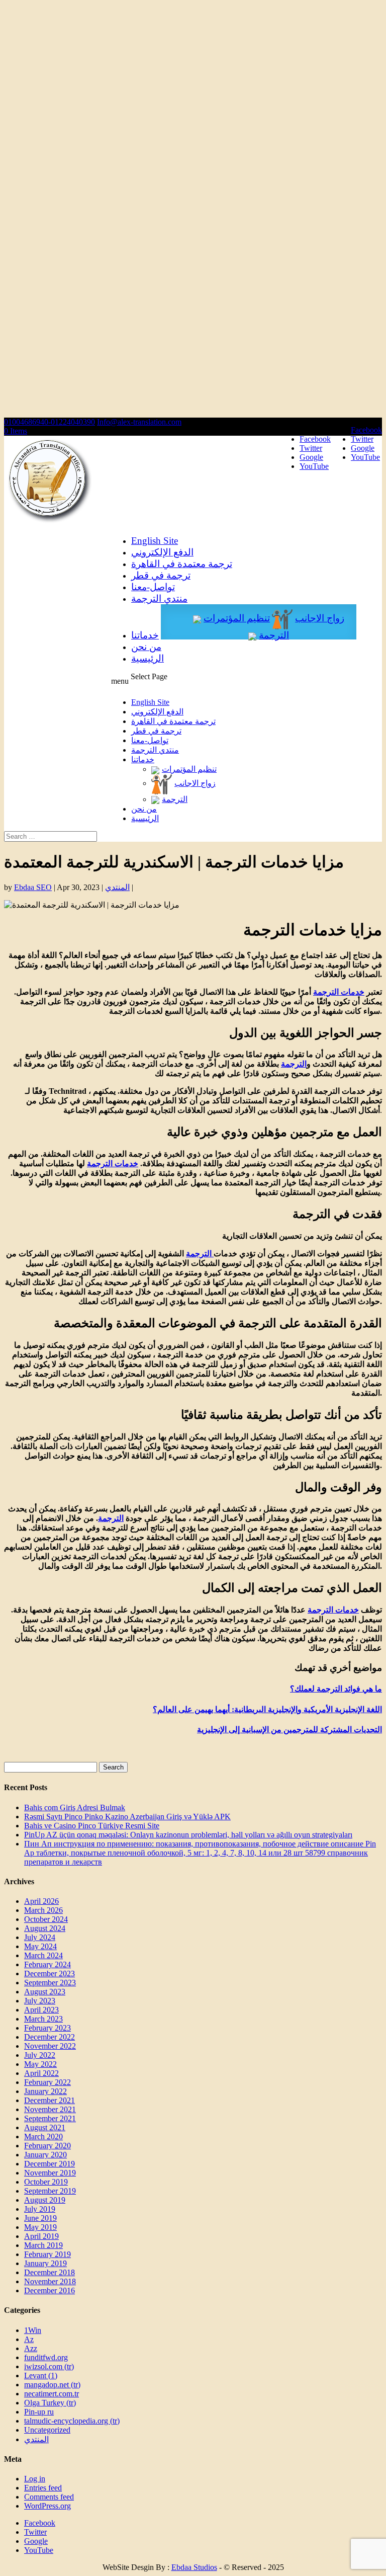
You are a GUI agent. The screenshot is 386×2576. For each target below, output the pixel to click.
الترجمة (274, 635)
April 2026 (41, 1901)
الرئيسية (148, 658)
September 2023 (50, 1983)
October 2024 (46, 1919)
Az (29, 2339)
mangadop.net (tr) (52, 2385)
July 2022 (40, 2055)
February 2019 (47, 2254)
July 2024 (40, 1937)
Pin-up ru (39, 2412)
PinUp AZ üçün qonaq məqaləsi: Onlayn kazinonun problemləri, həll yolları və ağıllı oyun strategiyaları (188, 1835)
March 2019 (43, 2245)
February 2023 (47, 2028)
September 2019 (50, 2191)
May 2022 (40, 2064)
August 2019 (45, 2200)
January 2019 (45, 2263)
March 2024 (43, 1955)
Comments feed (49, 2497)
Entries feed (43, 2488)
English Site (155, 541)
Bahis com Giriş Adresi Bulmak (75, 1807)
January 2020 (45, 2155)
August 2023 (45, 1992)
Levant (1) (41, 2376)
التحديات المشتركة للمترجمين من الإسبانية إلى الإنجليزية (289, 1729)
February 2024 (47, 1964)
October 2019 (46, 2182)
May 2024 (40, 1946)
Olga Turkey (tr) (50, 2403)
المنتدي (117, 887)
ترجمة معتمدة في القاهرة (182, 564)
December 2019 (50, 2164)
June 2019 (40, 2218)
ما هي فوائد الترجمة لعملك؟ (336, 1689)
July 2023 (40, 2001)
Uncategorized (47, 2430)
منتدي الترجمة (159, 598)
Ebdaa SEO (33, 887)
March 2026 (43, 1910)
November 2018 (50, 2281)
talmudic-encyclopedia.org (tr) (72, 2421)
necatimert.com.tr (52, 2394)
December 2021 (50, 2100)
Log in (35, 2479)
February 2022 (47, 2082)
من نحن (146, 647)
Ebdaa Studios (194, 2567)
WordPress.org (47, 2506)
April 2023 (41, 2010)
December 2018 (50, 2272)
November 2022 (50, 2046)
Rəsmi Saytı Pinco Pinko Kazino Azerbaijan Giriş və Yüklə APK (127, 1817)
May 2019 (40, 2227)
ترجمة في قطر (161, 575)
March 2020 (43, 2137)
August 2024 (45, 1928)
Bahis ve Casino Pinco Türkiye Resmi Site (92, 1826)
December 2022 (50, 2037)
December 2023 (50, 1974)
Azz (31, 2348)
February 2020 (47, 2146)
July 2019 (40, 2209)
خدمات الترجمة (339, 992)
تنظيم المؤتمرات (237, 618)
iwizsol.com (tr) (49, 2366)
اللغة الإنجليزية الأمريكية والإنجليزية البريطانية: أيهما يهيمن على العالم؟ (267, 1709)
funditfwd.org (46, 2357)
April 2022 (41, 2073)
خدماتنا (145, 635)
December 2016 (50, 2290)
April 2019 (41, 2236)
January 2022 (45, 2091)
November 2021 (50, 2109)
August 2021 (45, 2127)
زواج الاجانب (320, 618)
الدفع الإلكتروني (162, 552)
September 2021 (50, 2118)
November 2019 (50, 2173)
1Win (33, 2330)
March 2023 (43, 2019)
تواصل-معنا (153, 587)
